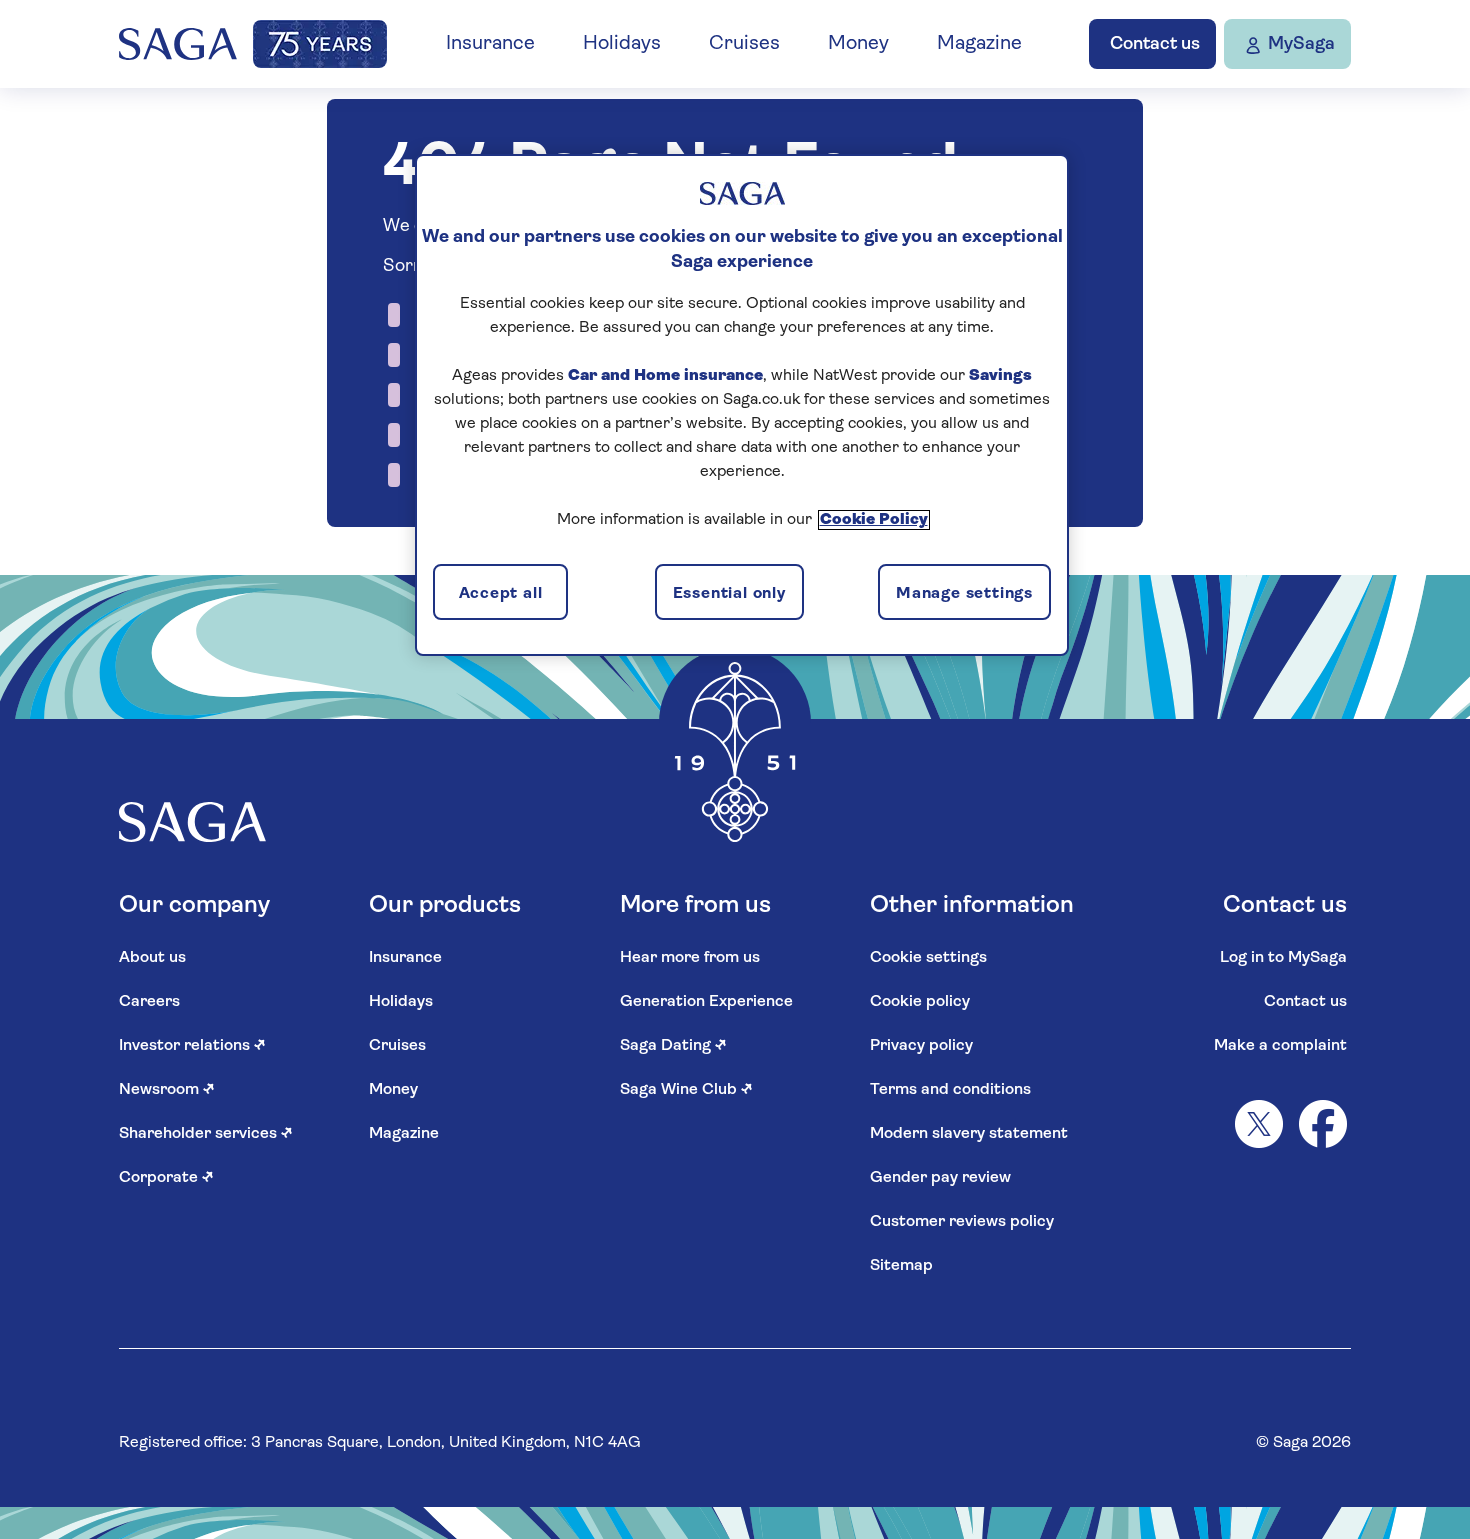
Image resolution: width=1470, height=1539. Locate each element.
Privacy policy (921, 1046)
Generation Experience (706, 1002)
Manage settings (964, 594)
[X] (1259, 1124)
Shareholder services (206, 1134)
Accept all (501, 594)
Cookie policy (920, 1002)
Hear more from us (690, 958)
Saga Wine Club (686, 1090)
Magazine (979, 44)
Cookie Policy (874, 520)
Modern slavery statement (969, 1134)
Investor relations (192, 1046)
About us (152, 958)
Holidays (622, 44)
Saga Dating (673, 1046)
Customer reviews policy (962, 1222)
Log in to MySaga (1283, 958)
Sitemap (901, 1266)
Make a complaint (1280, 1046)
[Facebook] (1323, 1124)
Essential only (729, 594)
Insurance (490, 44)
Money (858, 44)
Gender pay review (940, 1178)
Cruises (744, 44)
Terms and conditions (950, 1090)
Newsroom (167, 1090)
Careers (149, 1002)
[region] (742, 405)
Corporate (166, 1178)
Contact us (1305, 1002)
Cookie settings (928, 958)
